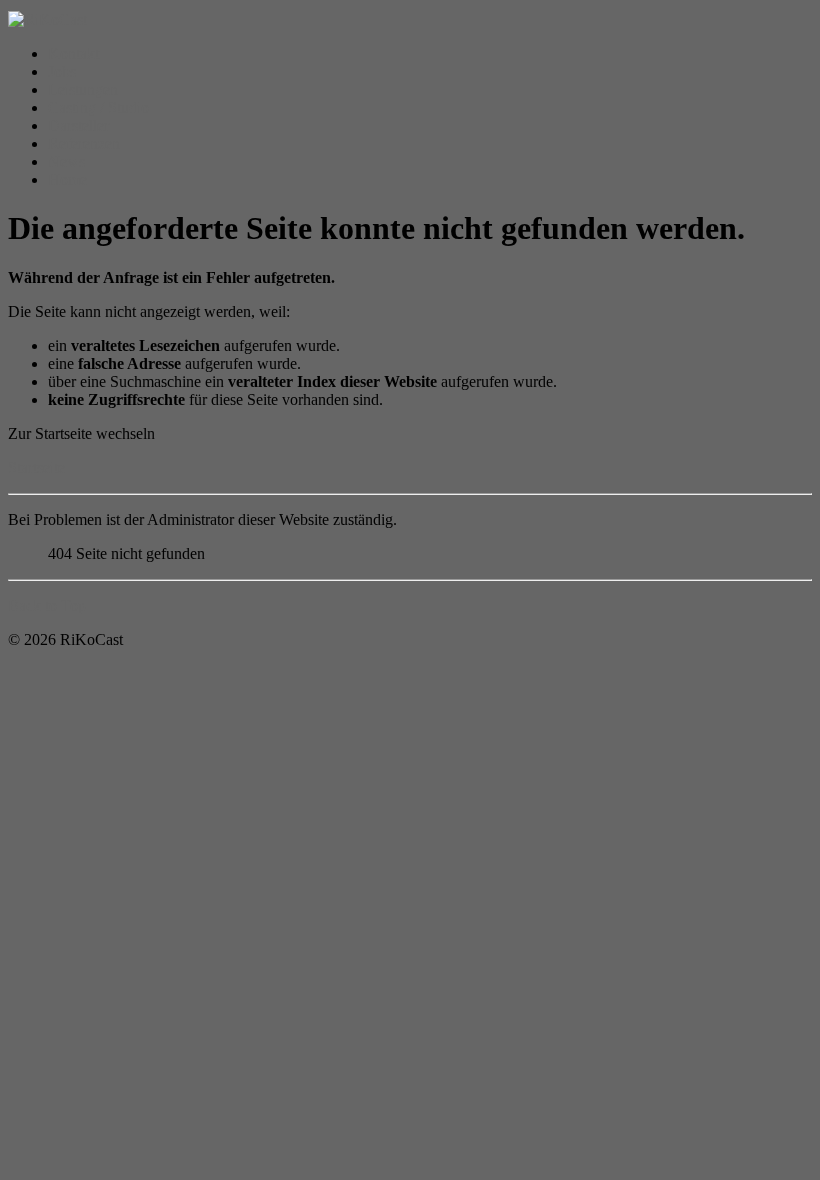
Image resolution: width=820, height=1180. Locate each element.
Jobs (62, 71)
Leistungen (83, 89)
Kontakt (73, 53)
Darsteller (78, 125)
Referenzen (84, 143)
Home (67, 179)
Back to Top (47, 605)
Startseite (36, 467)
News (66, 161)
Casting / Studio (98, 107)
